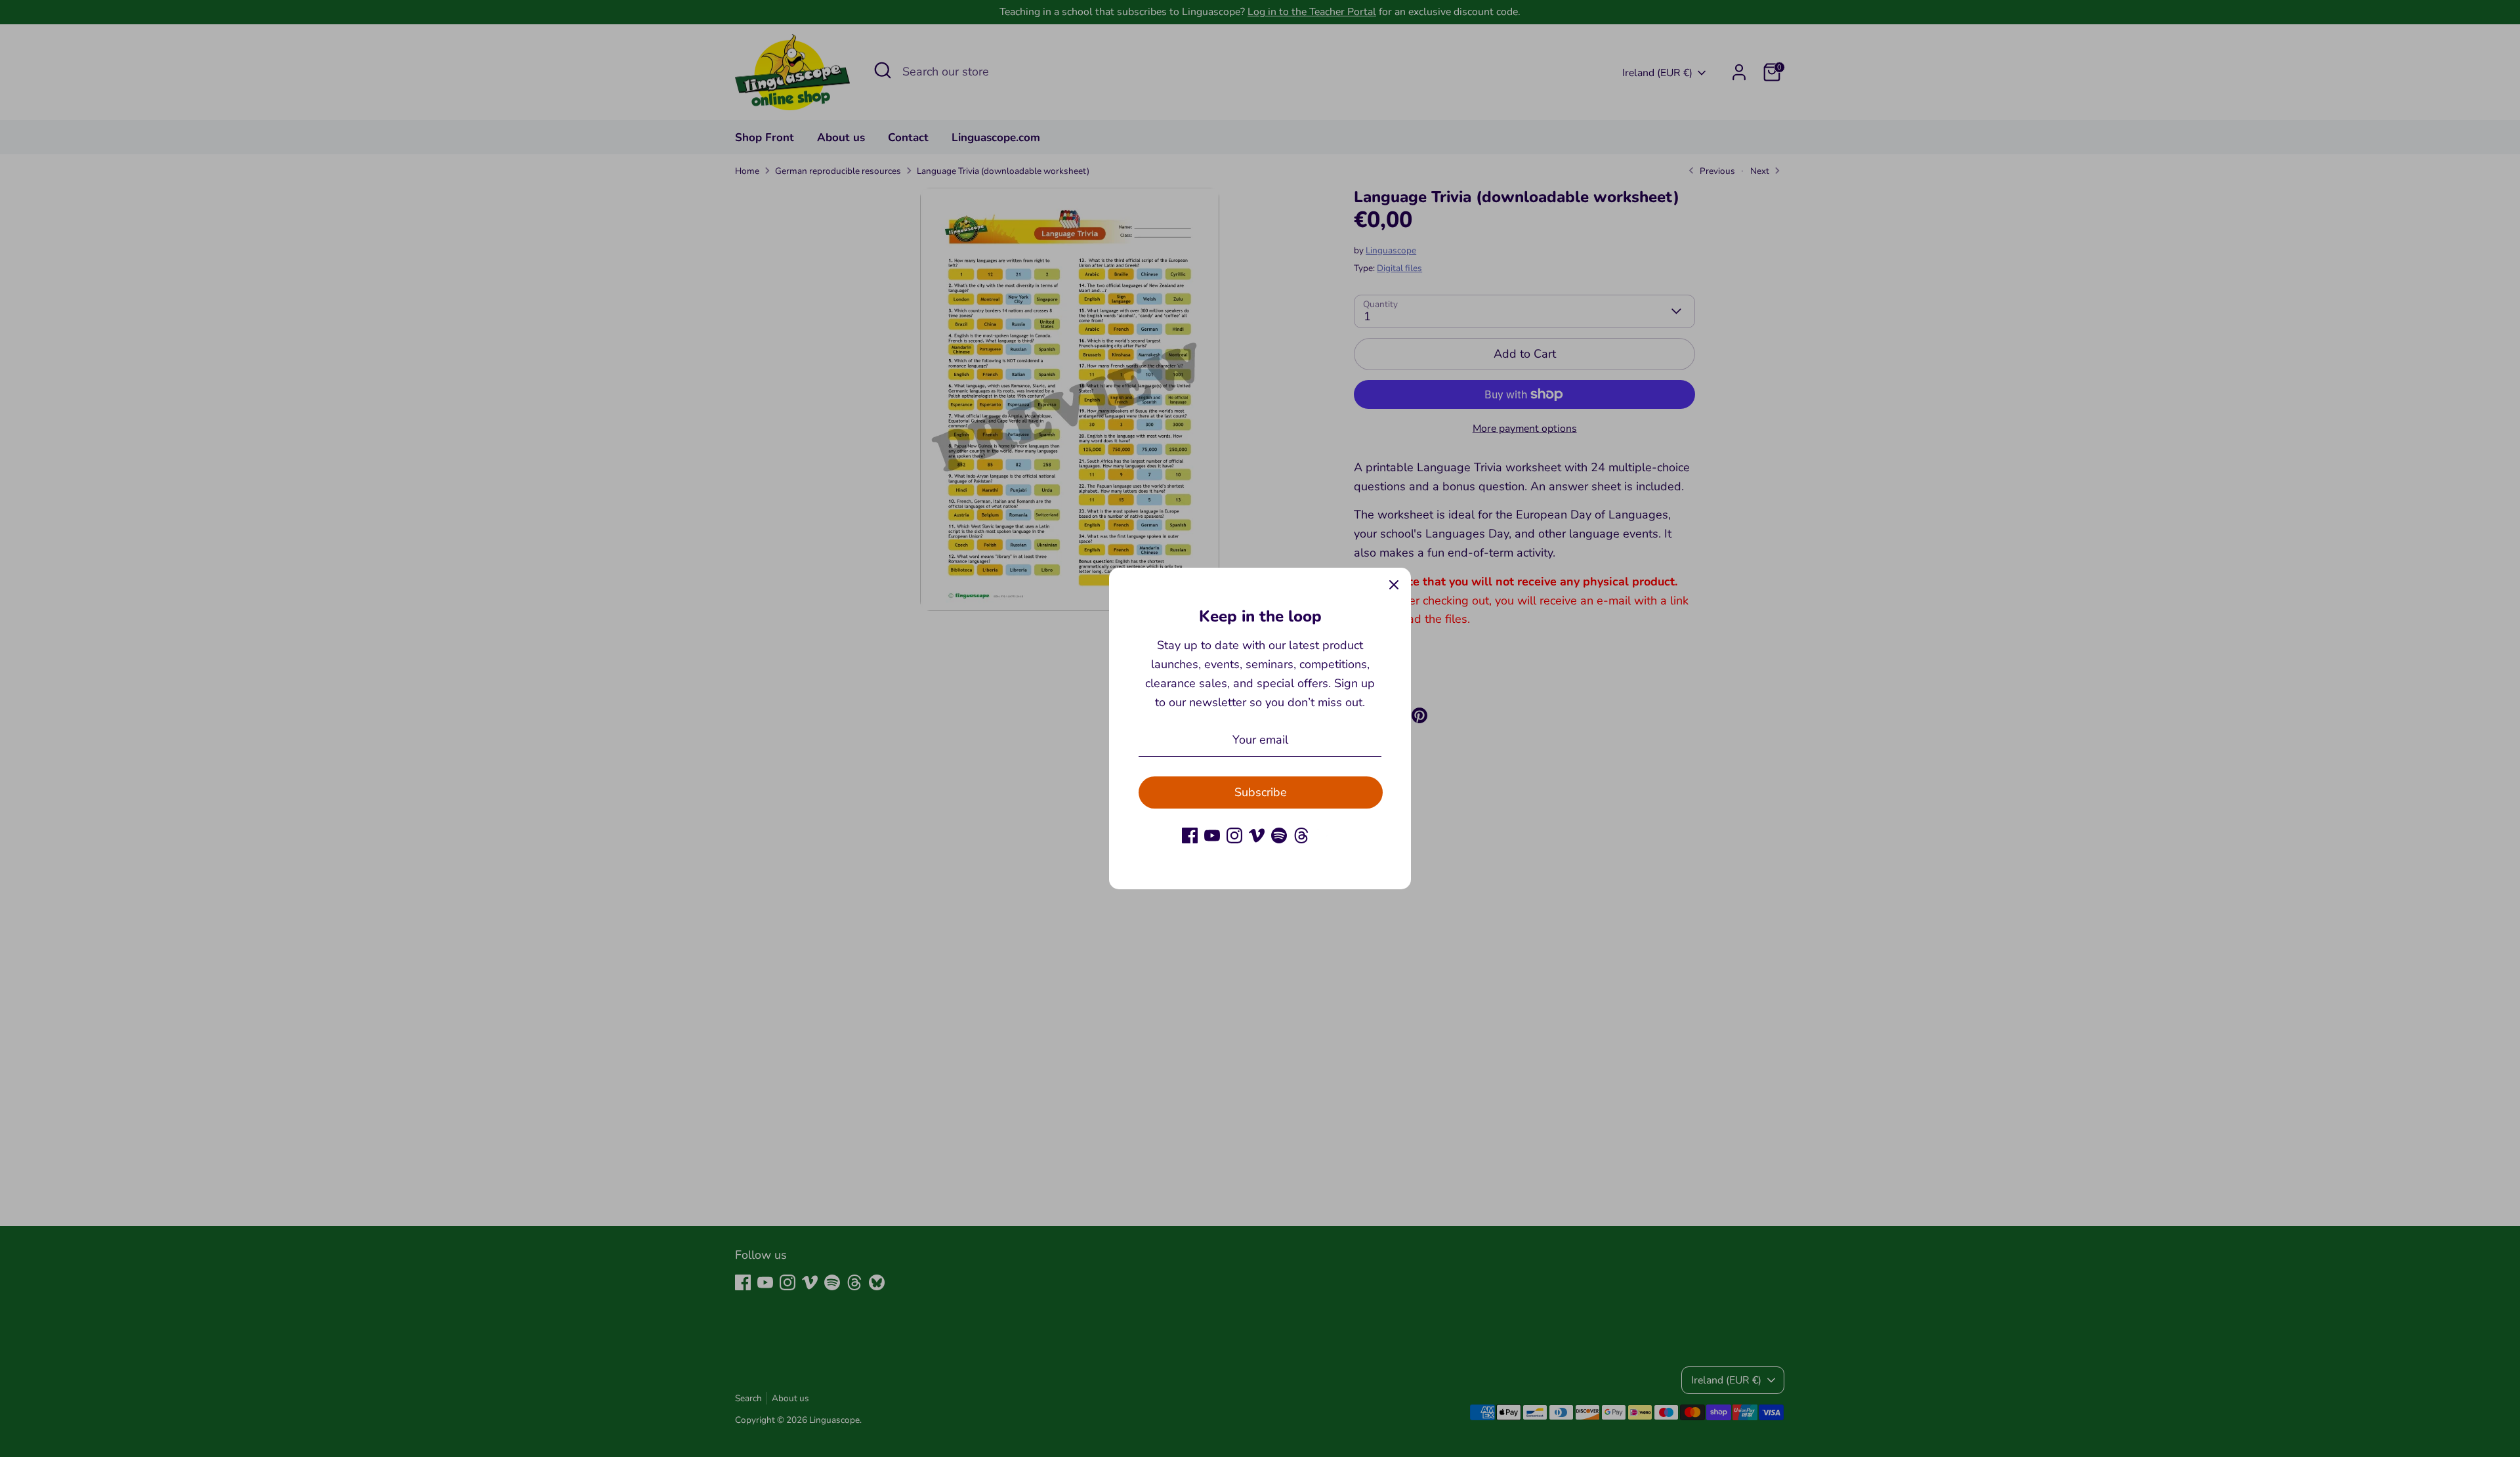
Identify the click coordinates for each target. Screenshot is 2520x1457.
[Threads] (1301, 835)
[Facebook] (1190, 835)
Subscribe (1261, 792)
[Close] (1394, 585)
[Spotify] (1279, 835)
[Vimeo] (1257, 835)
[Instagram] (1234, 835)
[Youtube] (1212, 835)
